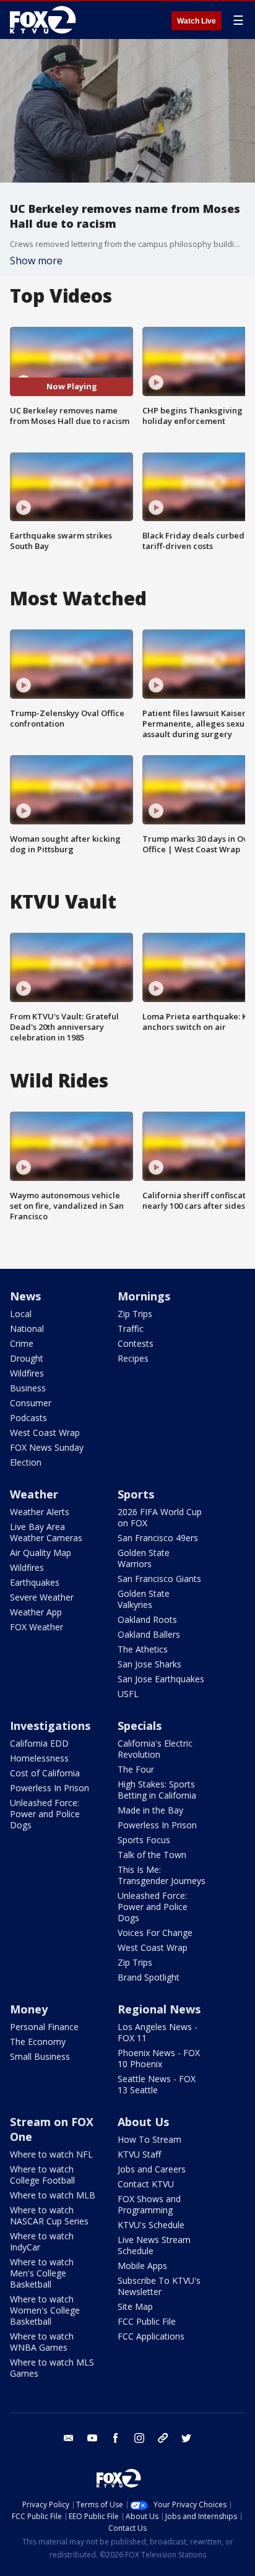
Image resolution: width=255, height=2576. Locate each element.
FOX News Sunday (47, 1447)
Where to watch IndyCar (42, 2241)
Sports (136, 1494)
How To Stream (149, 2139)
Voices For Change (155, 1933)
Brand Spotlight (149, 1977)
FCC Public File (147, 2321)
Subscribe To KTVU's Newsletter (159, 2286)
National (27, 1329)
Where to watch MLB (53, 2195)
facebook (116, 2438)
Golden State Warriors (144, 1558)
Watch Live (197, 21)
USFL (128, 1694)
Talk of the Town (152, 1855)
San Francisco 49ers (158, 1538)
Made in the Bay (150, 1810)
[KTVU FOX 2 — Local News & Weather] (46, 20)
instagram (139, 2438)
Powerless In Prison (50, 1788)
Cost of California (45, 1773)
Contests (136, 1343)
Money (29, 2009)
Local (21, 1314)
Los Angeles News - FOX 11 (158, 2032)
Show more (36, 261)
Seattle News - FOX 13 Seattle (157, 2084)
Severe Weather (42, 1597)
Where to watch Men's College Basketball (42, 2273)
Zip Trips (135, 1314)
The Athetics (143, 1649)
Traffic (131, 1329)
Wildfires (27, 1373)
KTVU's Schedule (151, 2225)
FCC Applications (151, 2336)
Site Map (135, 2306)
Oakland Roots (147, 1619)
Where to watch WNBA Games (42, 2342)
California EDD (39, 1743)
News (25, 1296)
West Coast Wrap (45, 1433)
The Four (136, 1769)
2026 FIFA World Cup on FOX (160, 1517)
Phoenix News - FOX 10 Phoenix (159, 2058)
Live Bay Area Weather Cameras (46, 1532)
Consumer (31, 1403)
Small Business (40, 2056)
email (69, 2438)
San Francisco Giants (159, 1579)
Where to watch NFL (51, 2154)
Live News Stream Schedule (154, 2245)
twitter (186, 2438)
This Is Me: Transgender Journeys (162, 1875)
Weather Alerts (40, 1512)
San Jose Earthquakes (161, 1679)
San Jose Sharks (149, 1664)
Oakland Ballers (149, 1634)
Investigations (50, 1726)
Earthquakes (35, 1582)
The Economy (38, 2042)
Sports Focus (144, 1840)
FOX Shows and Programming (149, 2204)
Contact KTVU (146, 2184)
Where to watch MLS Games (52, 2368)
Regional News (159, 2009)
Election (26, 1462)
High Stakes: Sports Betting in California (157, 1790)
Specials (140, 1726)
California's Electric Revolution (155, 1749)
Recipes (133, 1358)
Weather (34, 1494)
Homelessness (39, 1758)
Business (28, 1388)
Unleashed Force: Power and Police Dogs (45, 1814)
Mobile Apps (142, 2266)
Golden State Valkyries (144, 1599)
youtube (92, 2438)
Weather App (36, 1612)
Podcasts (28, 1418)
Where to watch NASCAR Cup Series (49, 2215)
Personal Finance (44, 2027)
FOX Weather (37, 1627)
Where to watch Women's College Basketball (45, 2310)
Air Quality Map (41, 1553)
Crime (22, 1343)
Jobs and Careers (152, 2169)
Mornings (144, 1296)
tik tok (163, 2438)
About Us (143, 2122)
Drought (27, 1358)
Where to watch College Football (42, 2175)
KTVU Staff (139, 2154)
